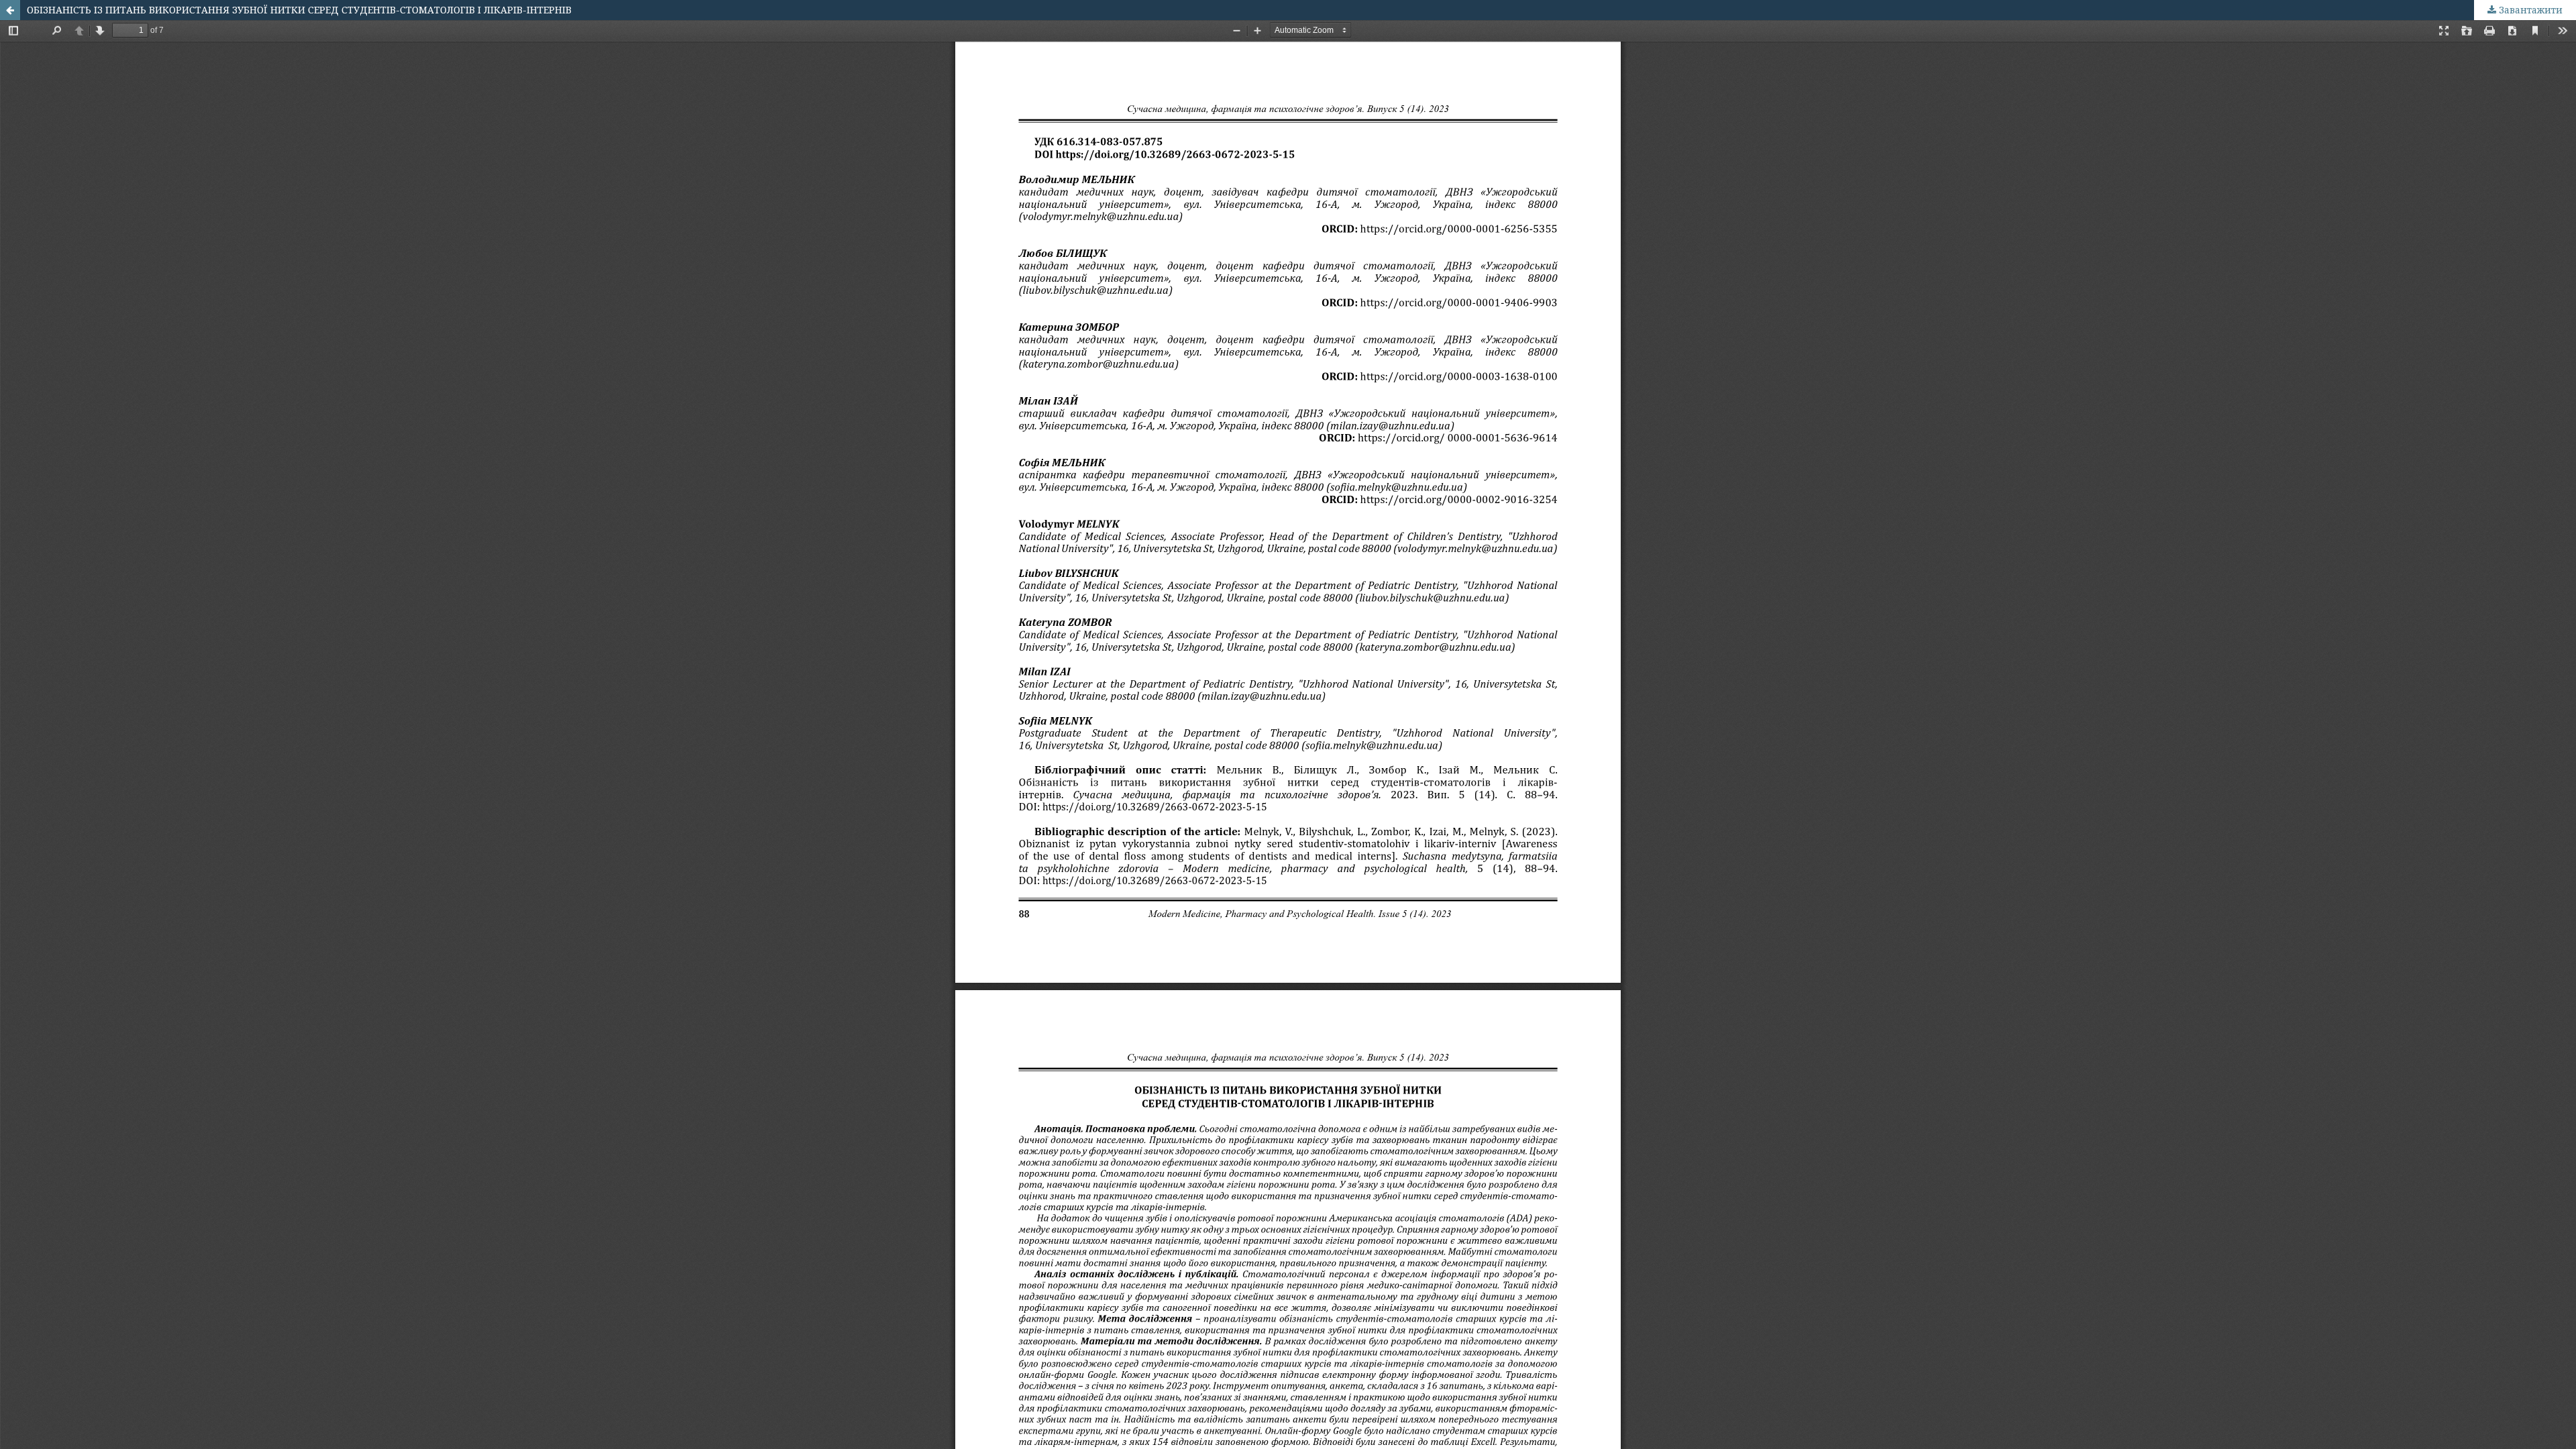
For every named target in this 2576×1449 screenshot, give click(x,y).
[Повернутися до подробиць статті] (10, 10)
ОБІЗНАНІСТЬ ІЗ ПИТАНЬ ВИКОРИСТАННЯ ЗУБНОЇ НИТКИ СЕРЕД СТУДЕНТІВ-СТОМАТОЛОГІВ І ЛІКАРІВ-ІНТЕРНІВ (299, 10)
